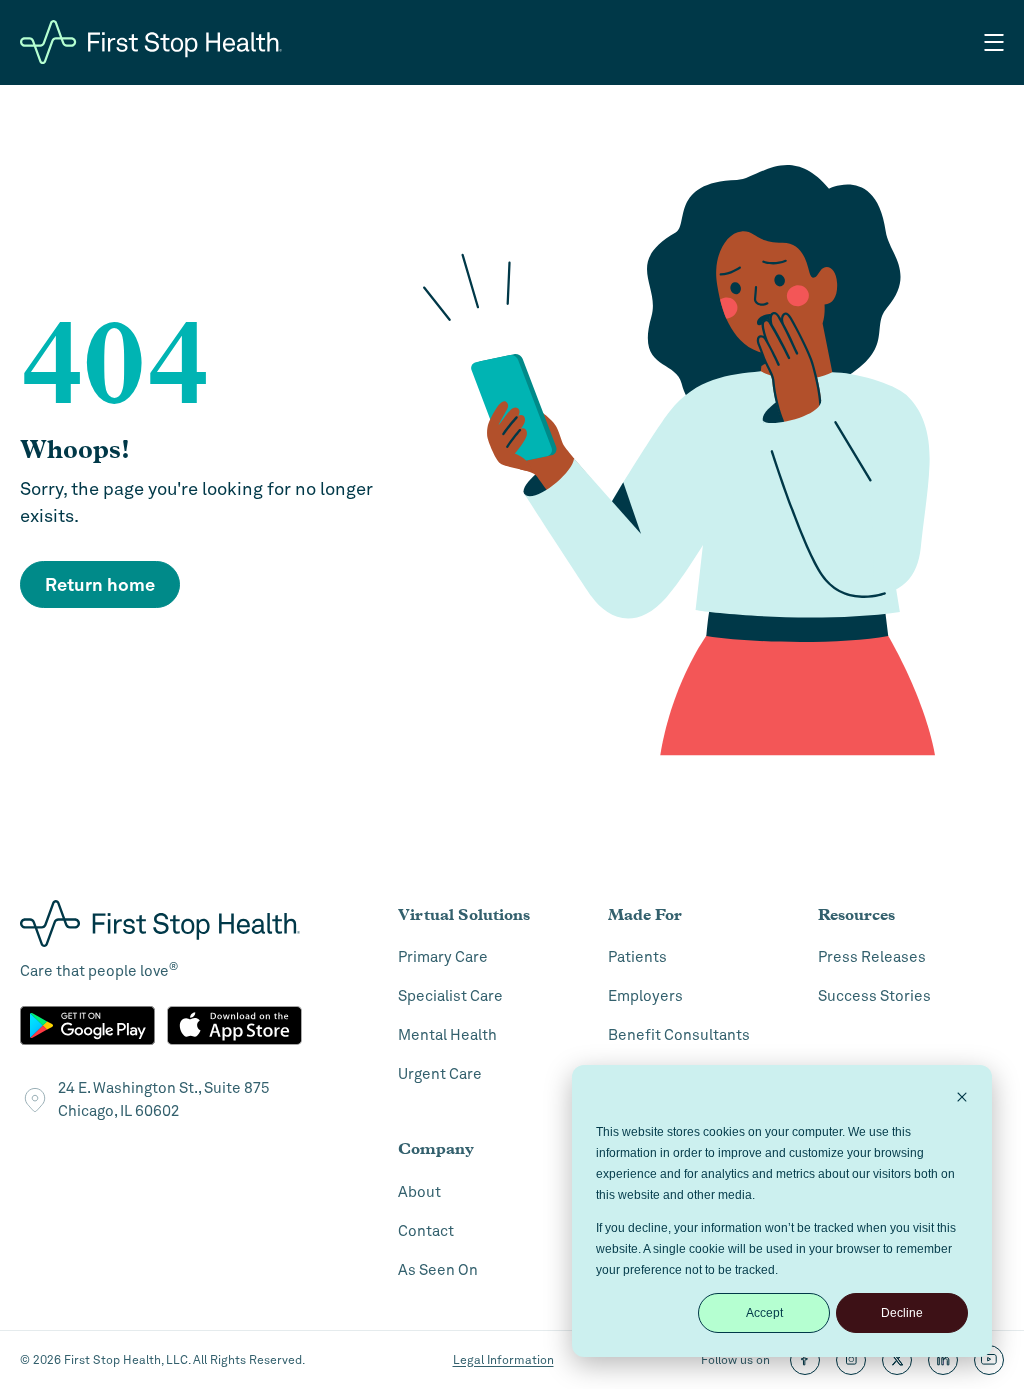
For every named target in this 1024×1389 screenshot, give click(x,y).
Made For (645, 914)
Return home (100, 584)
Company (436, 1148)
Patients (637, 957)
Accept (764, 1313)
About (419, 1192)
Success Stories (874, 996)
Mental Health (447, 1035)
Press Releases (872, 957)
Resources (856, 914)
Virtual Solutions (464, 914)
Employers (645, 996)
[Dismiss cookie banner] (962, 1099)
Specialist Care (450, 996)
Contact (426, 1231)
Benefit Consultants (679, 1035)
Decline (902, 1313)
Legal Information (503, 1360)
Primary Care (443, 957)
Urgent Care (440, 1074)
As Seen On (438, 1270)
